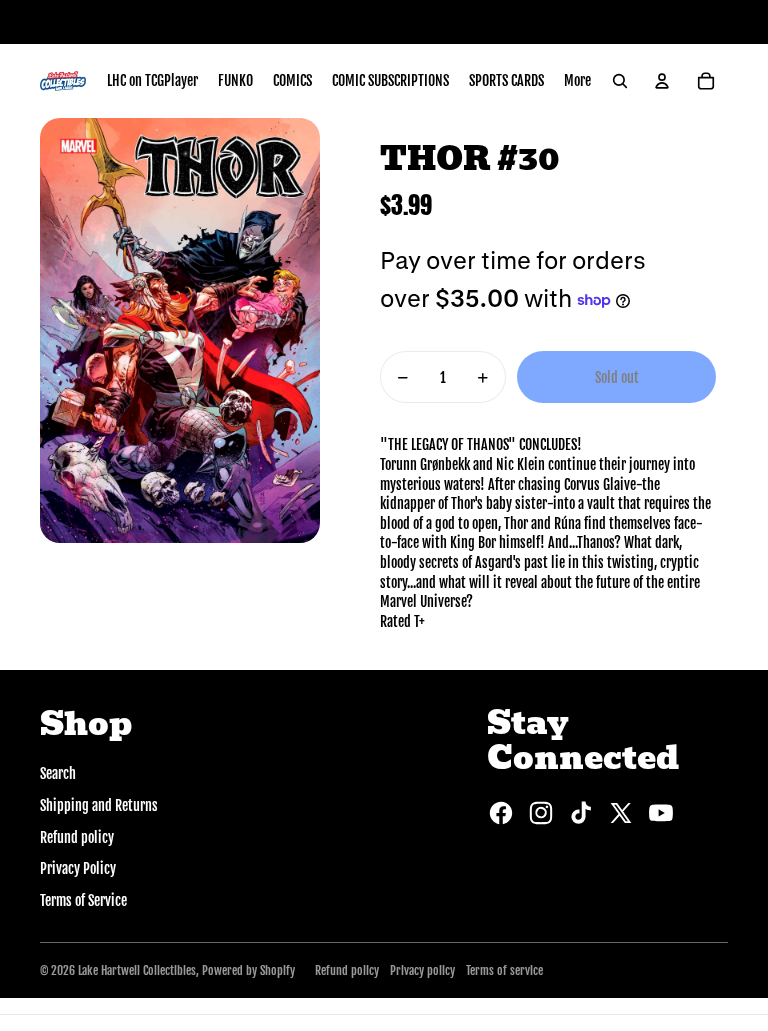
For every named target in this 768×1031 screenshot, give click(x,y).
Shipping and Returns (99, 805)
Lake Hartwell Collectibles (137, 970)
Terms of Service (83, 900)
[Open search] (620, 81)
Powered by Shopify (248, 970)
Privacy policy (422, 970)
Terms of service (504, 970)
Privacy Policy (78, 868)
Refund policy (77, 837)
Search (58, 773)
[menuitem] (152, 81)
